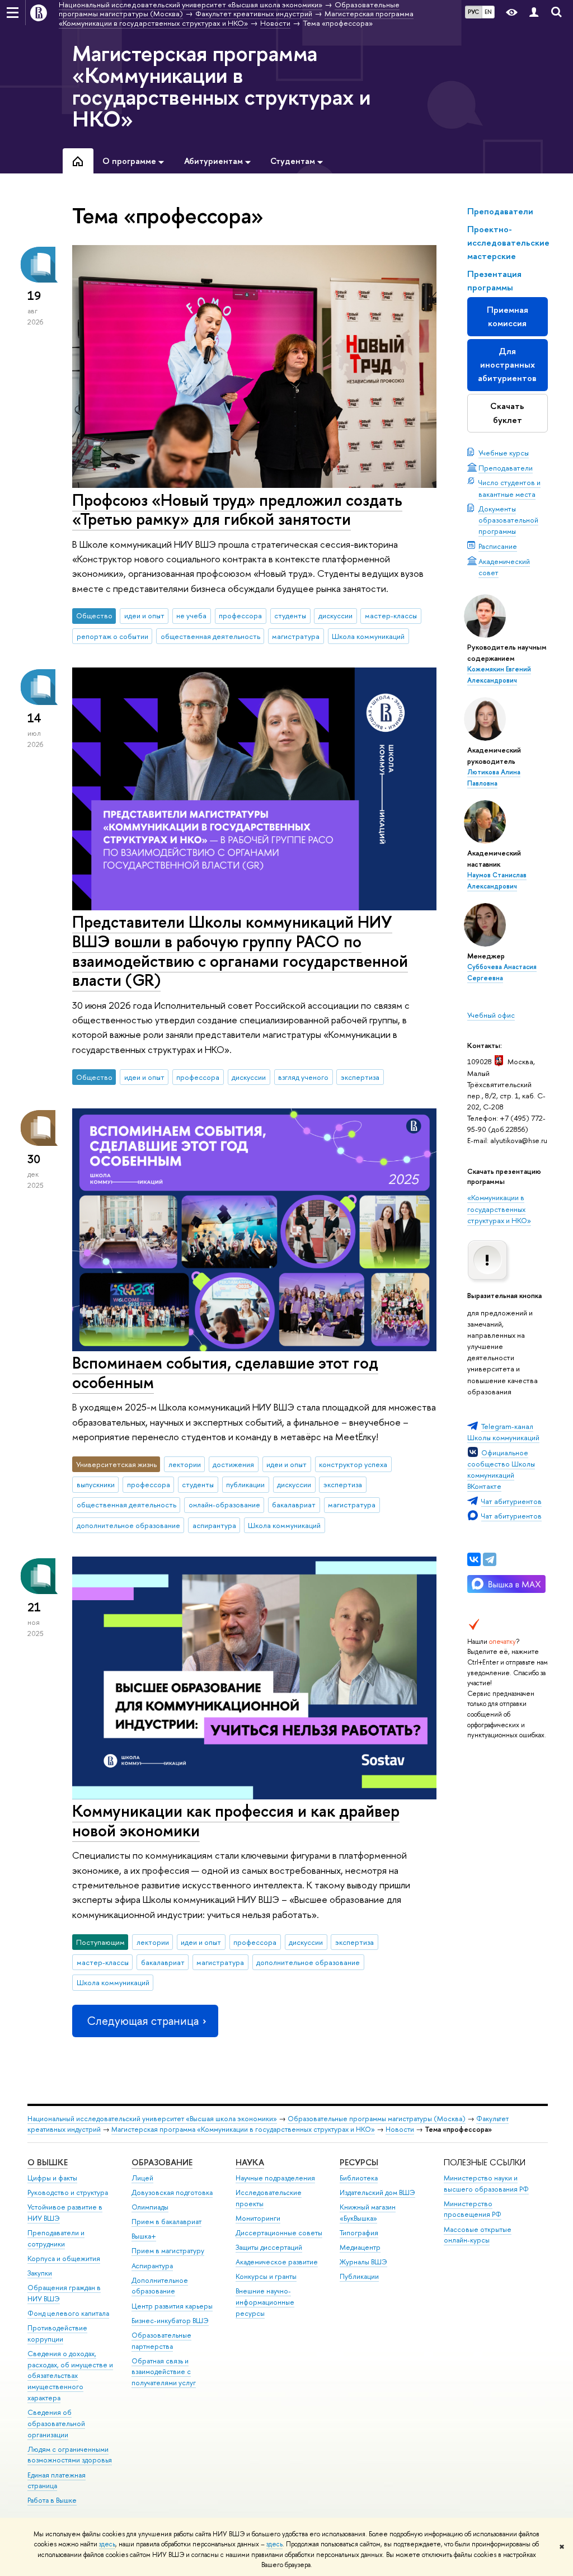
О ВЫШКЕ (48, 2162)
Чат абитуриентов (511, 1501)
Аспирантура (152, 2266)
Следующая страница (143, 2021)
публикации (245, 1484)
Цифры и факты (52, 2178)
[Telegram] (490, 1559)
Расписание (498, 546)
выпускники (96, 1484)
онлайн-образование (224, 1505)
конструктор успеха (353, 1464)
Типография (359, 2233)
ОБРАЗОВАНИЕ (162, 2162)
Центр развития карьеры (172, 2306)
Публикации (359, 2276)
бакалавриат (294, 1505)
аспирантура (214, 1525)
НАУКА (250, 2162)
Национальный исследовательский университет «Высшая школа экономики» (152, 2119)
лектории (185, 1464)
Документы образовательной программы (508, 520)
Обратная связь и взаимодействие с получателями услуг (164, 2372)
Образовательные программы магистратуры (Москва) (377, 2119)
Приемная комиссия (508, 316)
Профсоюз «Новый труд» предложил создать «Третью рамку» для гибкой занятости (237, 510)
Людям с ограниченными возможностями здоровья (70, 2455)
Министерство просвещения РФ (473, 2209)
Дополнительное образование (160, 2286)
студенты (290, 615)
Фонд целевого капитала (68, 2313)
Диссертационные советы (279, 2233)
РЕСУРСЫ (359, 2162)
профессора (240, 615)
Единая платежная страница (57, 2481)
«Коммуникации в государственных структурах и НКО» (499, 1209)
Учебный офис (491, 1015)
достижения (233, 1464)
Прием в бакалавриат (166, 2222)
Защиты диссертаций (269, 2247)
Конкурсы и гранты (266, 2276)
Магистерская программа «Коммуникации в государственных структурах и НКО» (221, 86)
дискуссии (335, 615)
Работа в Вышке (52, 2500)
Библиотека (359, 2178)
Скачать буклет (507, 413)
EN (488, 12)
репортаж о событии (112, 636)
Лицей (142, 2178)
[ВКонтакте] (474, 1559)
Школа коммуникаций (368, 636)
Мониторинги (258, 2218)
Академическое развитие (277, 2262)
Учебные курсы (504, 453)
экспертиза (360, 1077)
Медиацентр (360, 2247)
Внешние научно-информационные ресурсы (265, 2302)
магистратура (296, 636)
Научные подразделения (275, 2178)
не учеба (191, 615)
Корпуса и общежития (64, 2258)
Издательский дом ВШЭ (377, 2192)
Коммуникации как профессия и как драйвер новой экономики (236, 1821)
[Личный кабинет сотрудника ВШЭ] (534, 13)
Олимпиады (150, 2207)
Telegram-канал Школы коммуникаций (503, 1432)
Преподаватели (506, 468)
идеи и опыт (144, 615)
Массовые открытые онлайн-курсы (478, 2235)
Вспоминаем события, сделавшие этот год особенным (225, 1372)
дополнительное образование (128, 1525)
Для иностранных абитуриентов (507, 365)
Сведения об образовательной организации (56, 2424)
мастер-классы (391, 615)
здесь (107, 2544)
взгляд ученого (303, 1077)
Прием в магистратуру (168, 2251)
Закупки (40, 2273)
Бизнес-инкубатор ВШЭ (170, 2321)
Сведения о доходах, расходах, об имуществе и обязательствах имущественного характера (70, 2376)
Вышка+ (144, 2236)
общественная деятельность (210, 636)
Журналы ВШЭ (363, 2262)
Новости (400, 2129)
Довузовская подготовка (172, 2192)
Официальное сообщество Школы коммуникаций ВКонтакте (501, 1469)
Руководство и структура (68, 2192)
